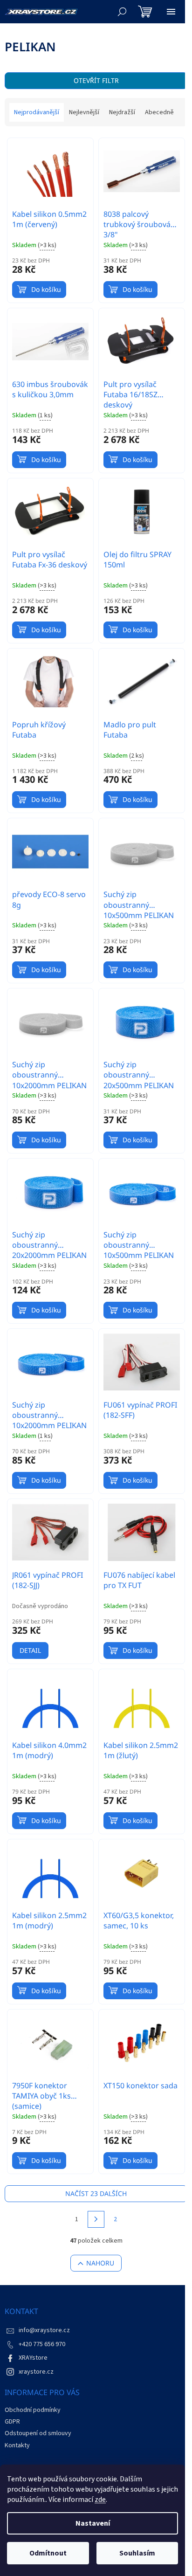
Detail (30, 1650)
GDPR (12, 2422)
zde (100, 2500)
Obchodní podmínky (33, 2410)
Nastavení (93, 2523)
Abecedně (159, 112)
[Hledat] (122, 12)
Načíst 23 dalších (96, 2193)
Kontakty (17, 2445)
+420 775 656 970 (42, 2344)
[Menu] (171, 12)
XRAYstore (33, 2358)
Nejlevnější (84, 112)
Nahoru (100, 2263)
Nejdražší (122, 112)
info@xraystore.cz (44, 2330)
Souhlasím (137, 2553)
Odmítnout (48, 2553)
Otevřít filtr (96, 80)
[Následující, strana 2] (96, 2219)
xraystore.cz (36, 2372)
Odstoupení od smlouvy (38, 2433)
